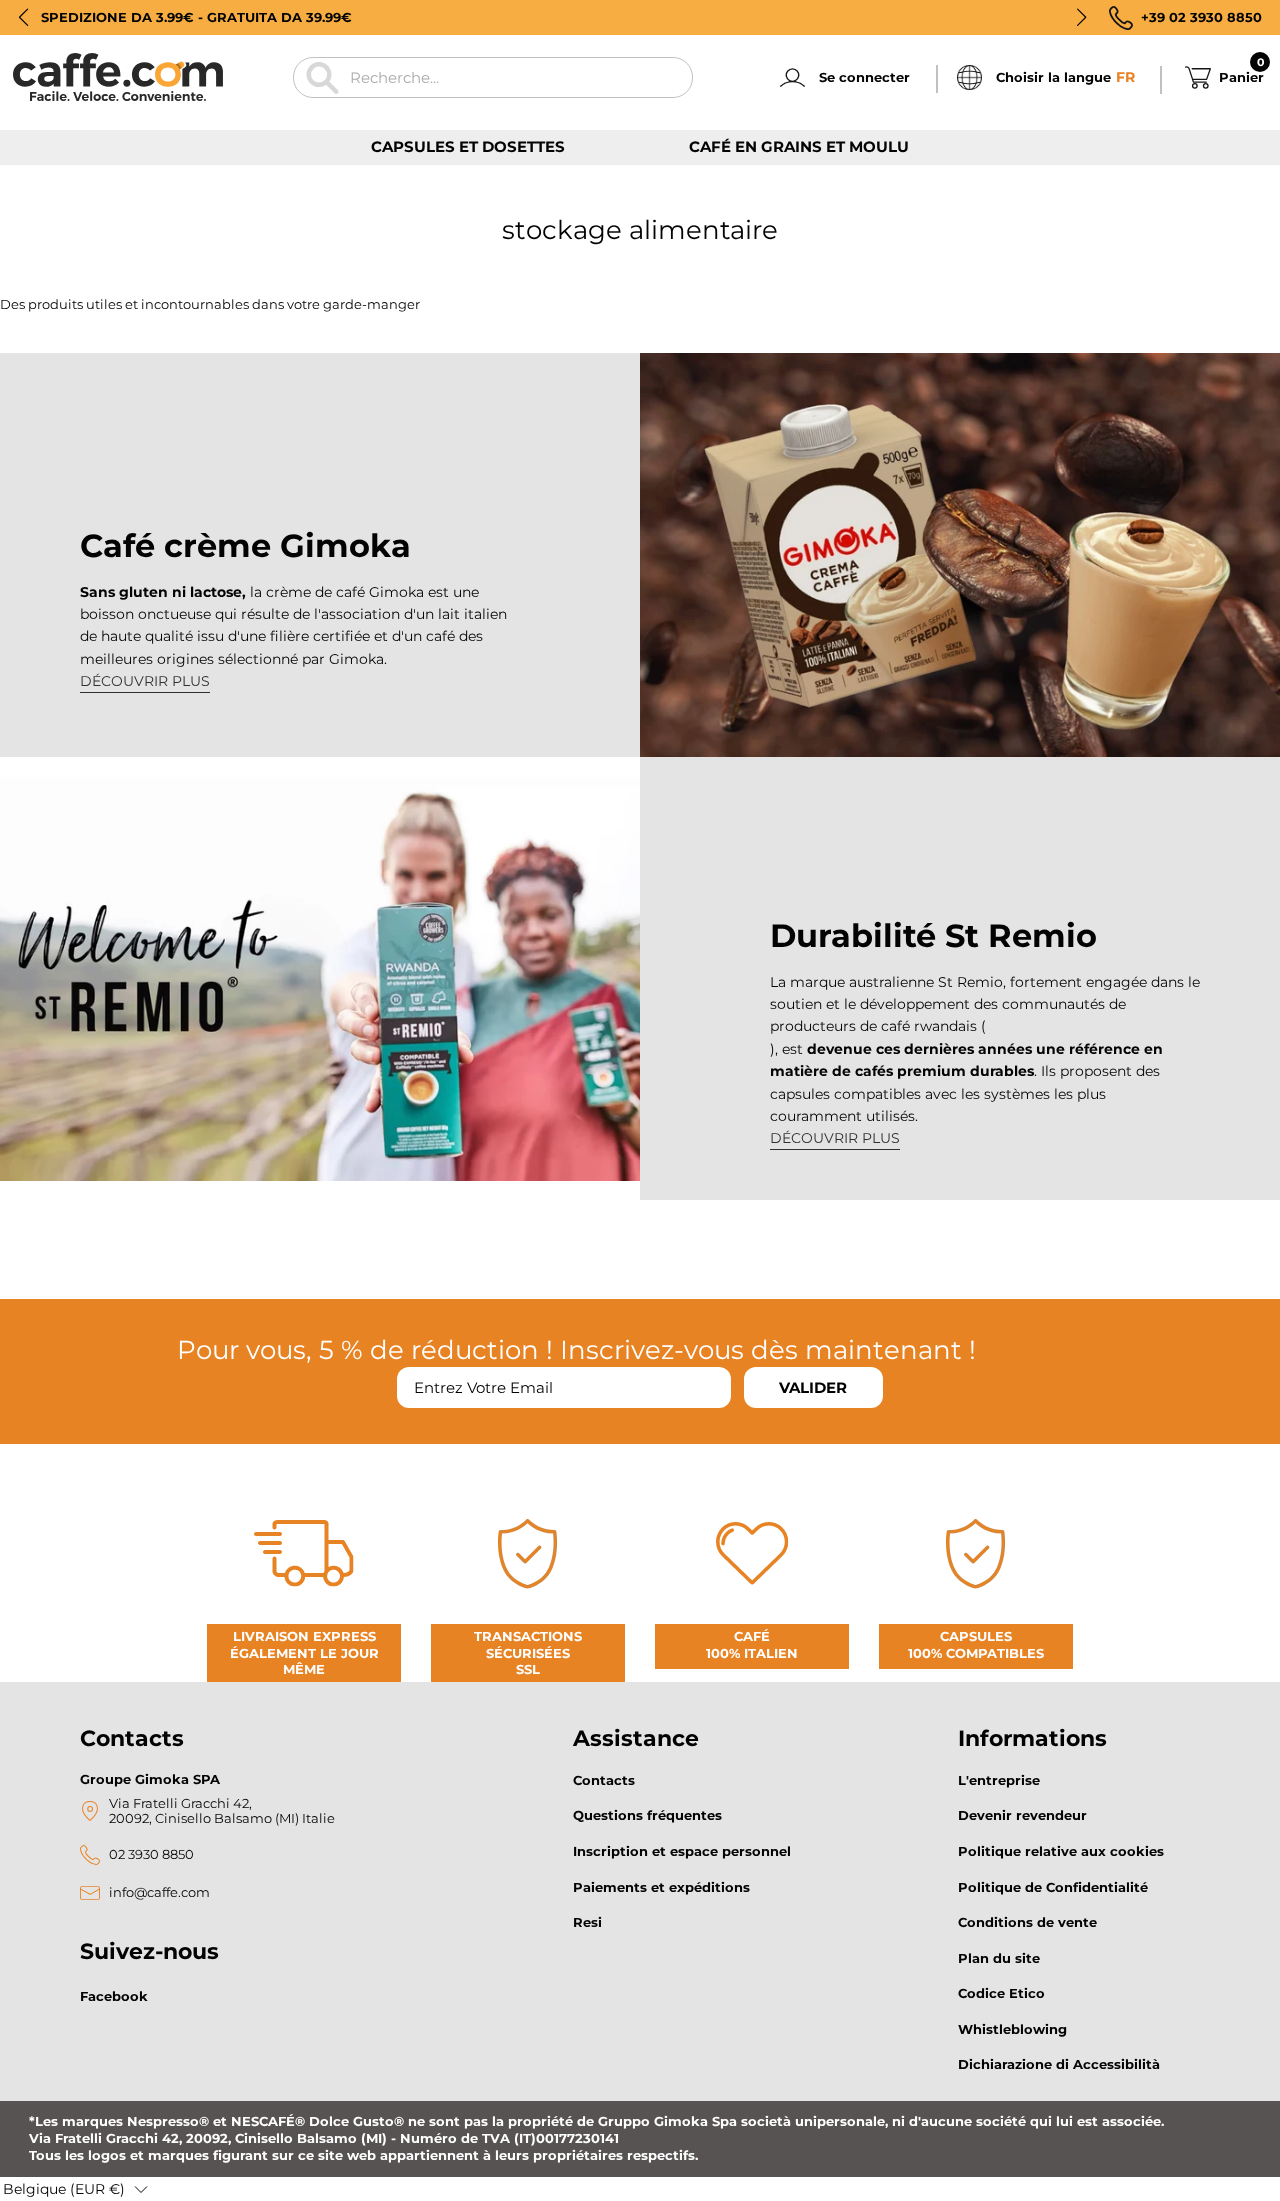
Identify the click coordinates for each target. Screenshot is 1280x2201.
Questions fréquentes (647, 1815)
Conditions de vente (1027, 1922)
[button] (23, 17)
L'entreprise (999, 1780)
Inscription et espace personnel (682, 1851)
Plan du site (999, 1958)
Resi (587, 1922)
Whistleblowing (1012, 2029)
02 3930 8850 (151, 1854)
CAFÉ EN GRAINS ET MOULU (799, 146)
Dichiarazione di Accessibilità (1059, 2064)
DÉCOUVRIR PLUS (145, 681)
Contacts (604, 1780)
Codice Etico (1001, 1993)
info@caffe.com (159, 1892)
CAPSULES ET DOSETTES (468, 146)
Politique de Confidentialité (1053, 1887)
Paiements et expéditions (661, 1887)
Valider (813, 1387)
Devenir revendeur (1022, 1815)
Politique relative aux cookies (1061, 1851)
